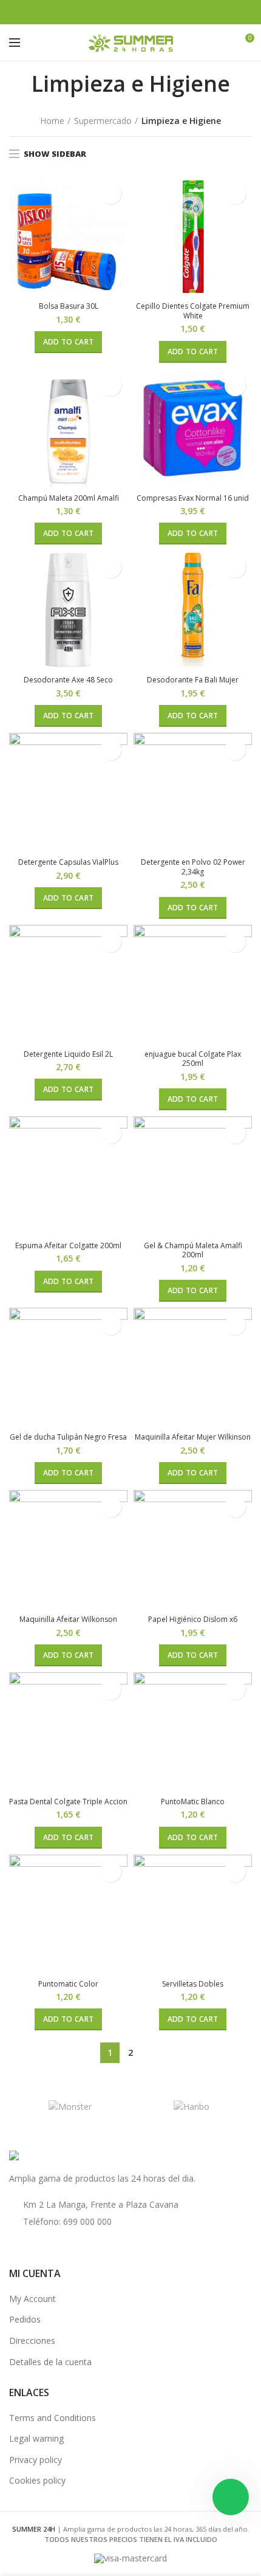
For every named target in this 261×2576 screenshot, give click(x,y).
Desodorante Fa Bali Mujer (193, 680)
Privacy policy (36, 2460)
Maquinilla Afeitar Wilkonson (68, 1619)
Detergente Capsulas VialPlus (68, 862)
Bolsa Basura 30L (69, 306)
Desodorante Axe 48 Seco (68, 680)
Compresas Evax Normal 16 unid (193, 498)
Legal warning (36, 2438)
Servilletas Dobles (193, 1984)
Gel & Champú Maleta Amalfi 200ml (193, 1250)
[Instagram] (138, 12)
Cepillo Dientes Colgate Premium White (193, 311)
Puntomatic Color (68, 1984)
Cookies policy (37, 2480)
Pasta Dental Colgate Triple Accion (68, 1802)
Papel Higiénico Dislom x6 (193, 1619)
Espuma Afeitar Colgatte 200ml (68, 1246)
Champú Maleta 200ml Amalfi (69, 498)
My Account (32, 2299)
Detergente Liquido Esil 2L (68, 1054)
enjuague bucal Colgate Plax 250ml (193, 1059)
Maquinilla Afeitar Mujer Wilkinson (193, 1437)
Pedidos (25, 2319)
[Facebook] (108, 12)
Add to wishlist (111, 194)
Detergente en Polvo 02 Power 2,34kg (193, 867)
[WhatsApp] (153, 12)
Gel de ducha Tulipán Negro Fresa (68, 1437)
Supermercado (103, 121)
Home (52, 121)
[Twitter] (123, 12)
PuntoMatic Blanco (193, 1802)
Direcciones (32, 2341)
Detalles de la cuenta (50, 2362)
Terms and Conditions (53, 2418)
